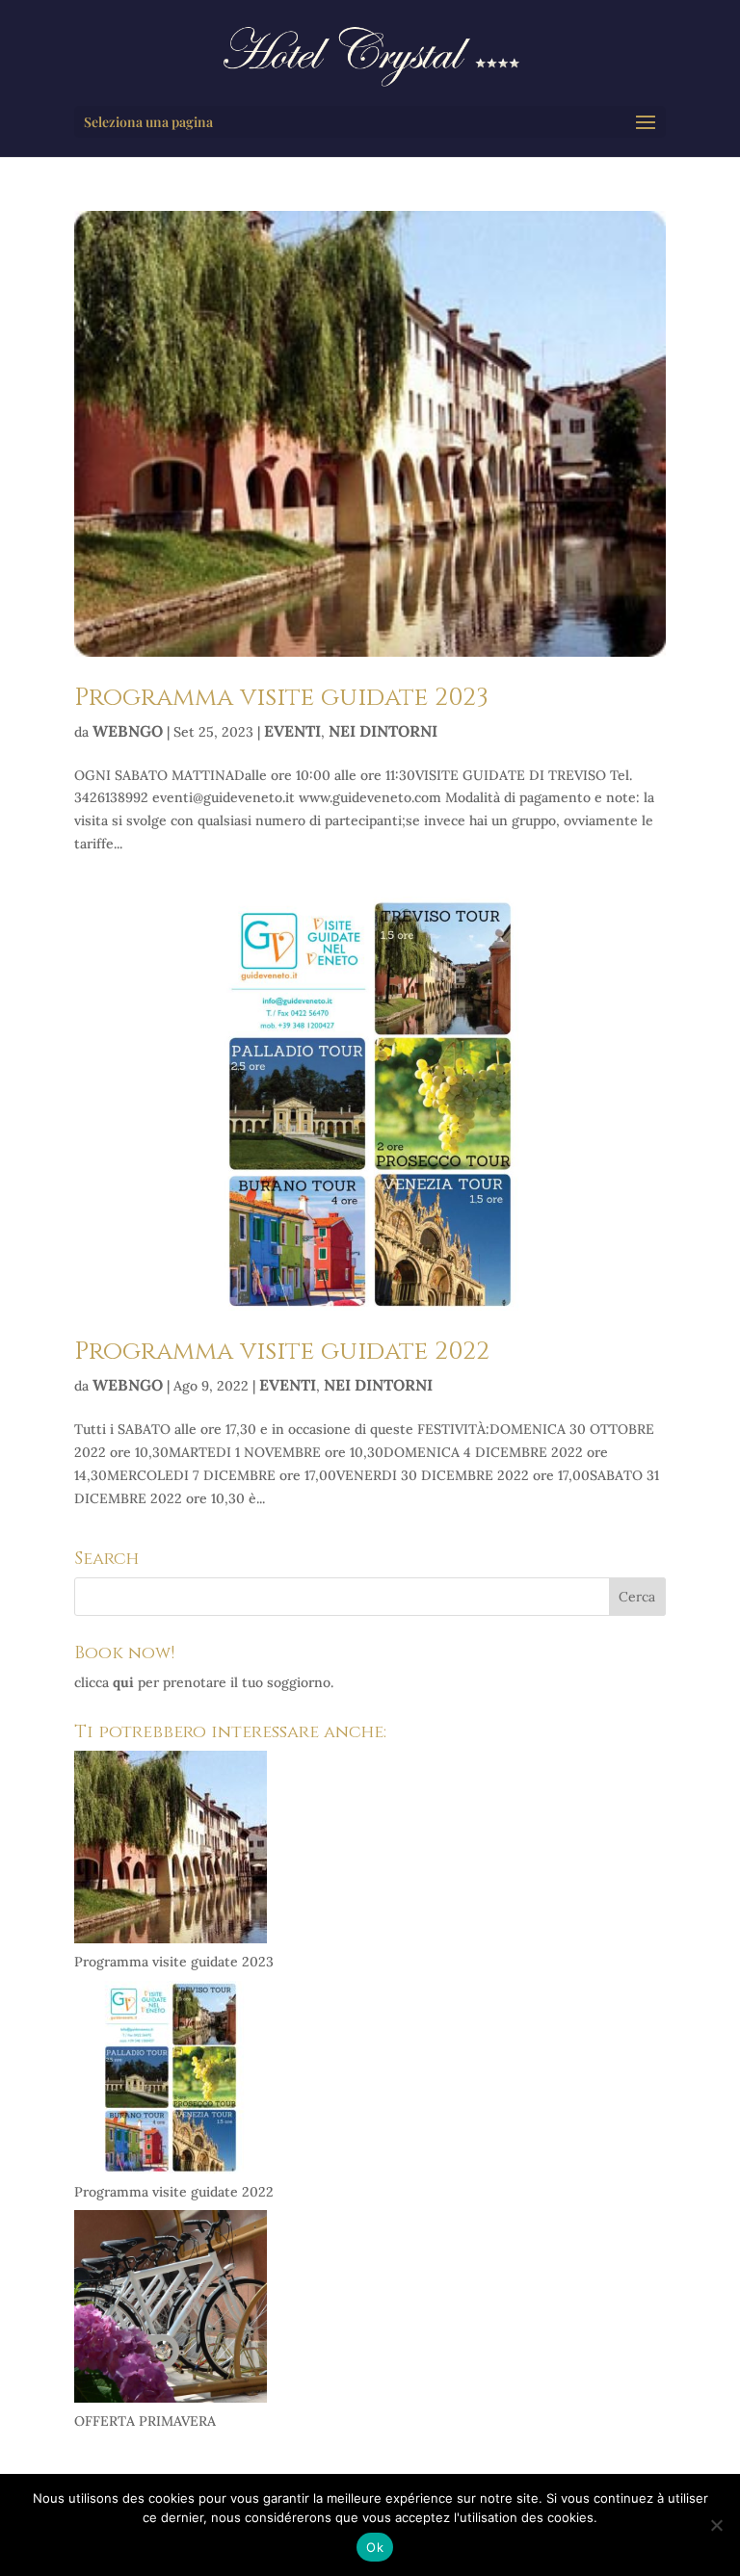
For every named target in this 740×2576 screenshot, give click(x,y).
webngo (128, 731)
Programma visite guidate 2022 (282, 1352)
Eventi (292, 731)
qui (123, 1682)
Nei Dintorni (383, 731)
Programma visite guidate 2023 (281, 698)
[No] (716, 2525)
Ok (375, 2547)
